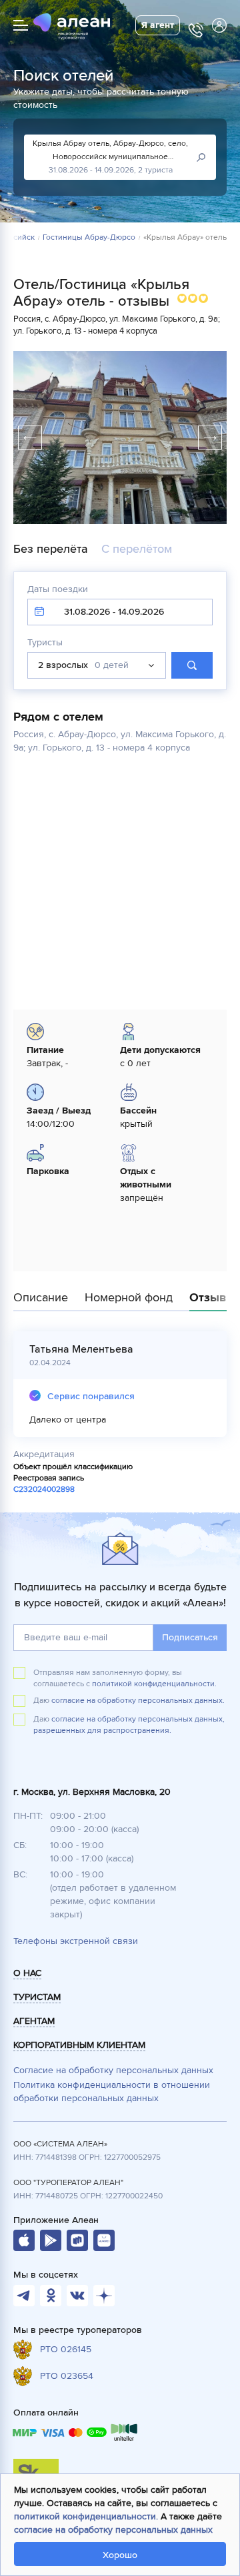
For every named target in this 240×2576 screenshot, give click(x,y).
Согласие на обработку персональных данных (113, 2070)
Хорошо (120, 2555)
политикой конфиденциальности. (154, 1684)
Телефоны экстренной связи (76, 1941)
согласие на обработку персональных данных (113, 2530)
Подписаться (190, 1637)
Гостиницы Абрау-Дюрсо (89, 238)
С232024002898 (44, 1489)
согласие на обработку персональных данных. (138, 1701)
